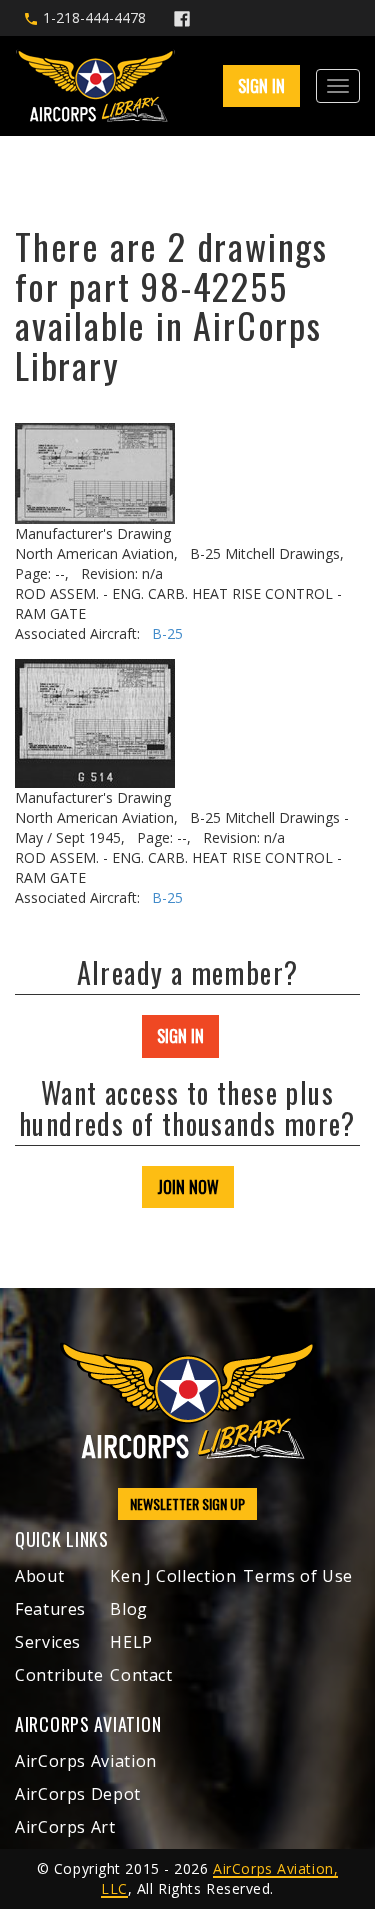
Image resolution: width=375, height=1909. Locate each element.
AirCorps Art (65, 1827)
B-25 (167, 633)
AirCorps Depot (78, 1794)
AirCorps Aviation (86, 1761)
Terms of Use (298, 1576)
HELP (131, 1642)
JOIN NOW (188, 1187)
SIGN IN (180, 1036)
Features (50, 1609)
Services (48, 1642)
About (39, 1576)
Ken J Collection (173, 1576)
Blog (129, 1609)
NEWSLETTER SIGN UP (187, 1503)
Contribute (59, 1675)
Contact (141, 1675)
